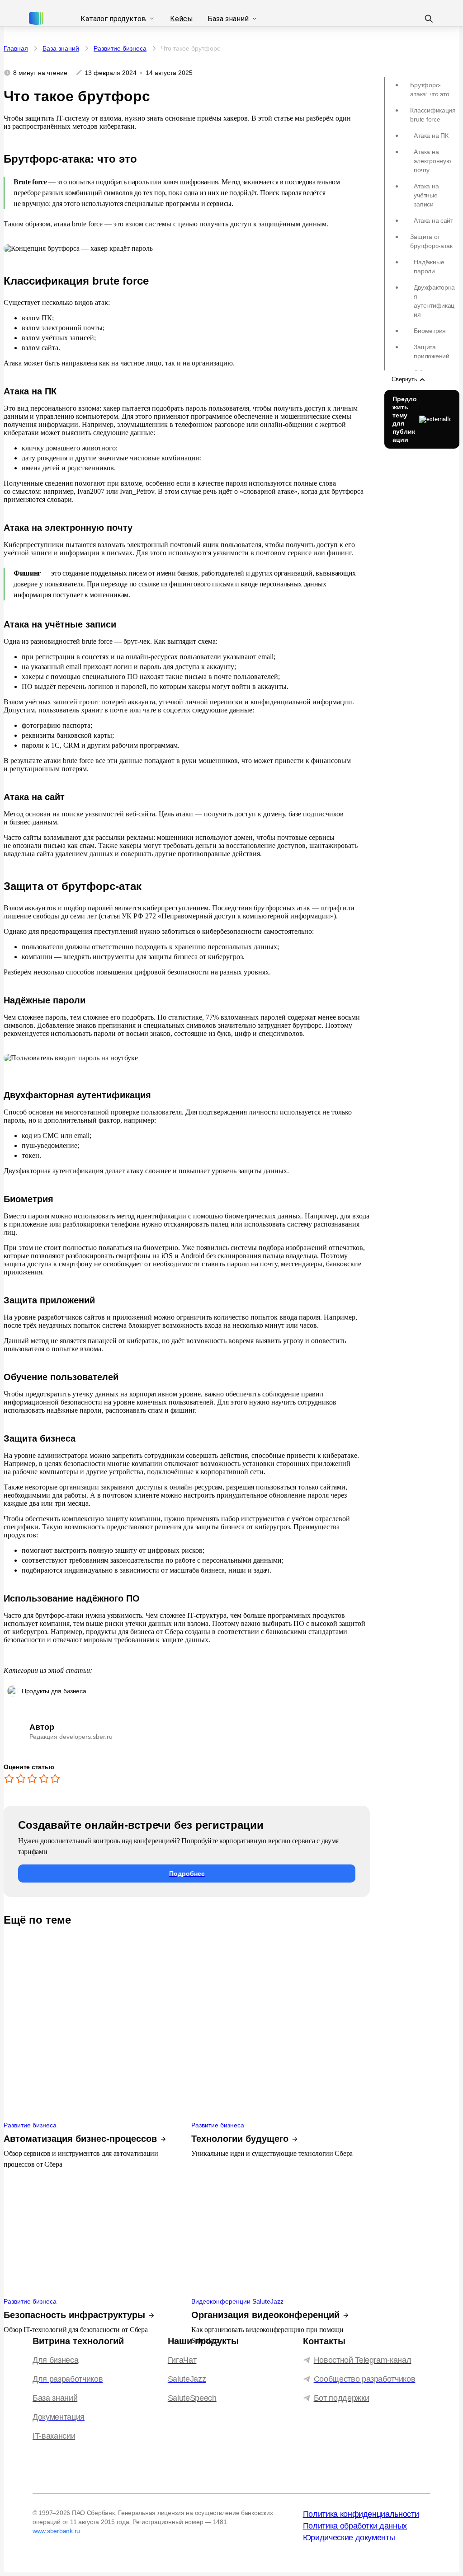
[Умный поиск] (429, 19)
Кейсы (182, 19)
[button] (187, 1873)
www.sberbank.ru (56, 2531)
